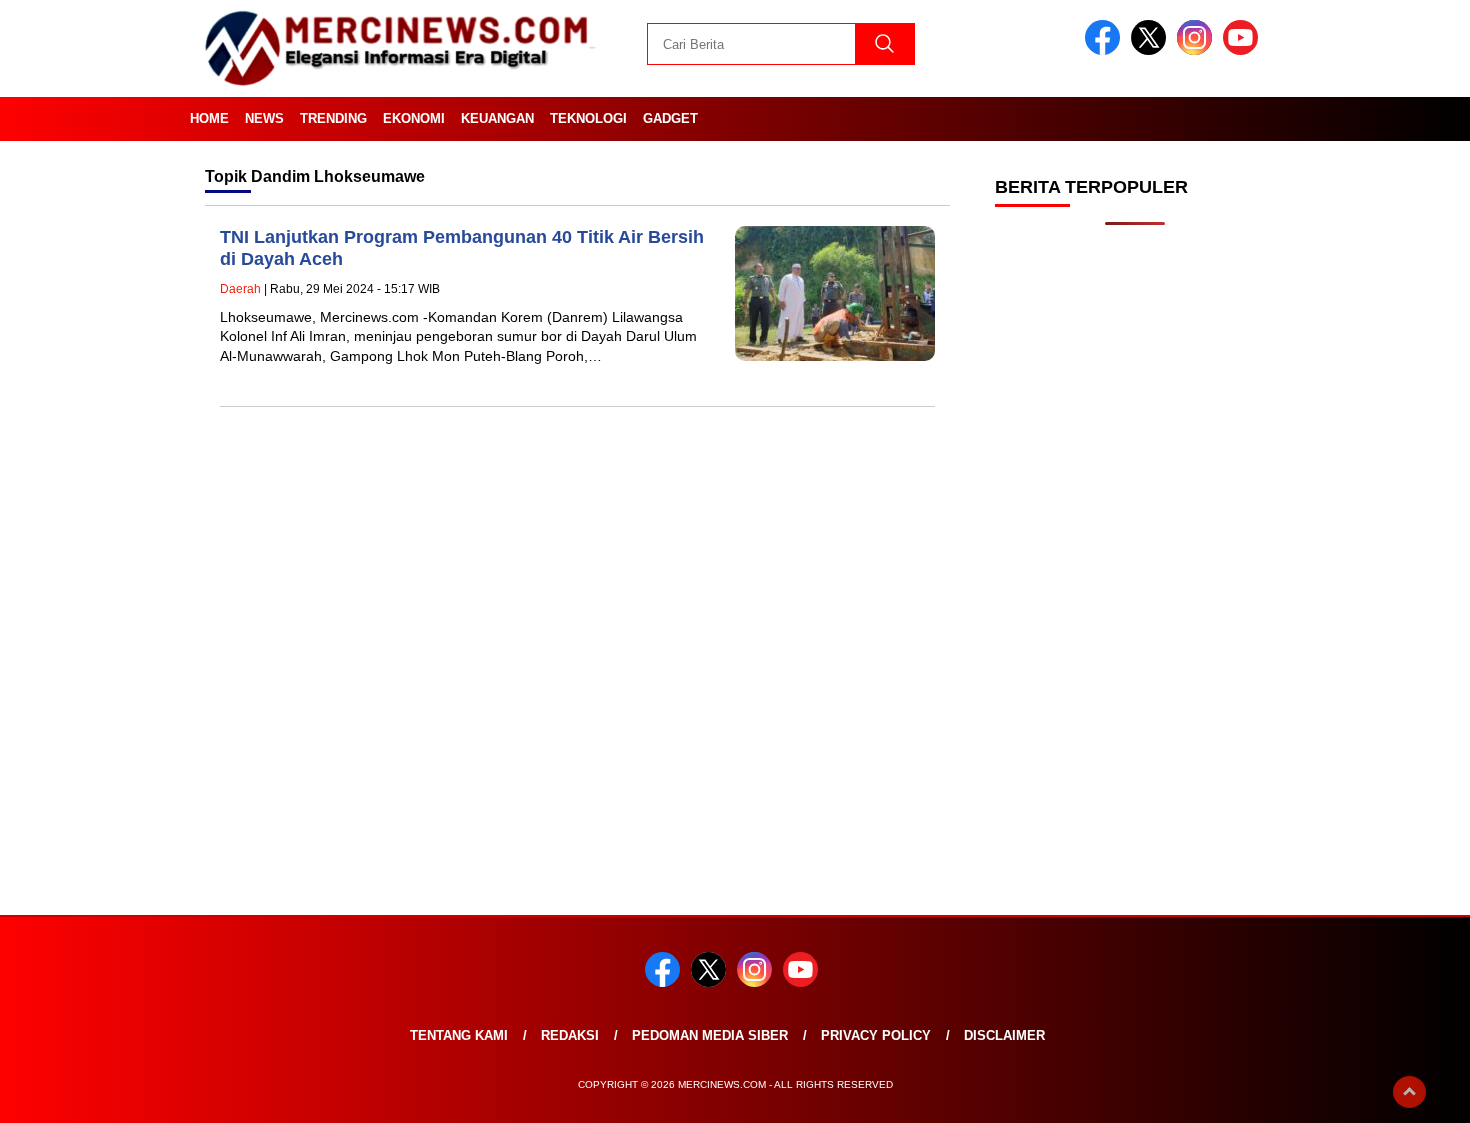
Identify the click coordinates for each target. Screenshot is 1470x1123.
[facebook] (1106, 50)
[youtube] (1244, 50)
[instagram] (1198, 50)
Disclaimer (1004, 1035)
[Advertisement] (1135, 560)
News (264, 118)
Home (209, 118)
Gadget (670, 118)
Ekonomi (414, 118)
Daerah (240, 289)
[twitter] (1152, 50)
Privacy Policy (876, 1035)
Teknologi (588, 118)
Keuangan (497, 118)
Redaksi (570, 1035)
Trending (333, 118)
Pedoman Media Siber (710, 1035)
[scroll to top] (1409, 1092)
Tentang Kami (459, 1035)
